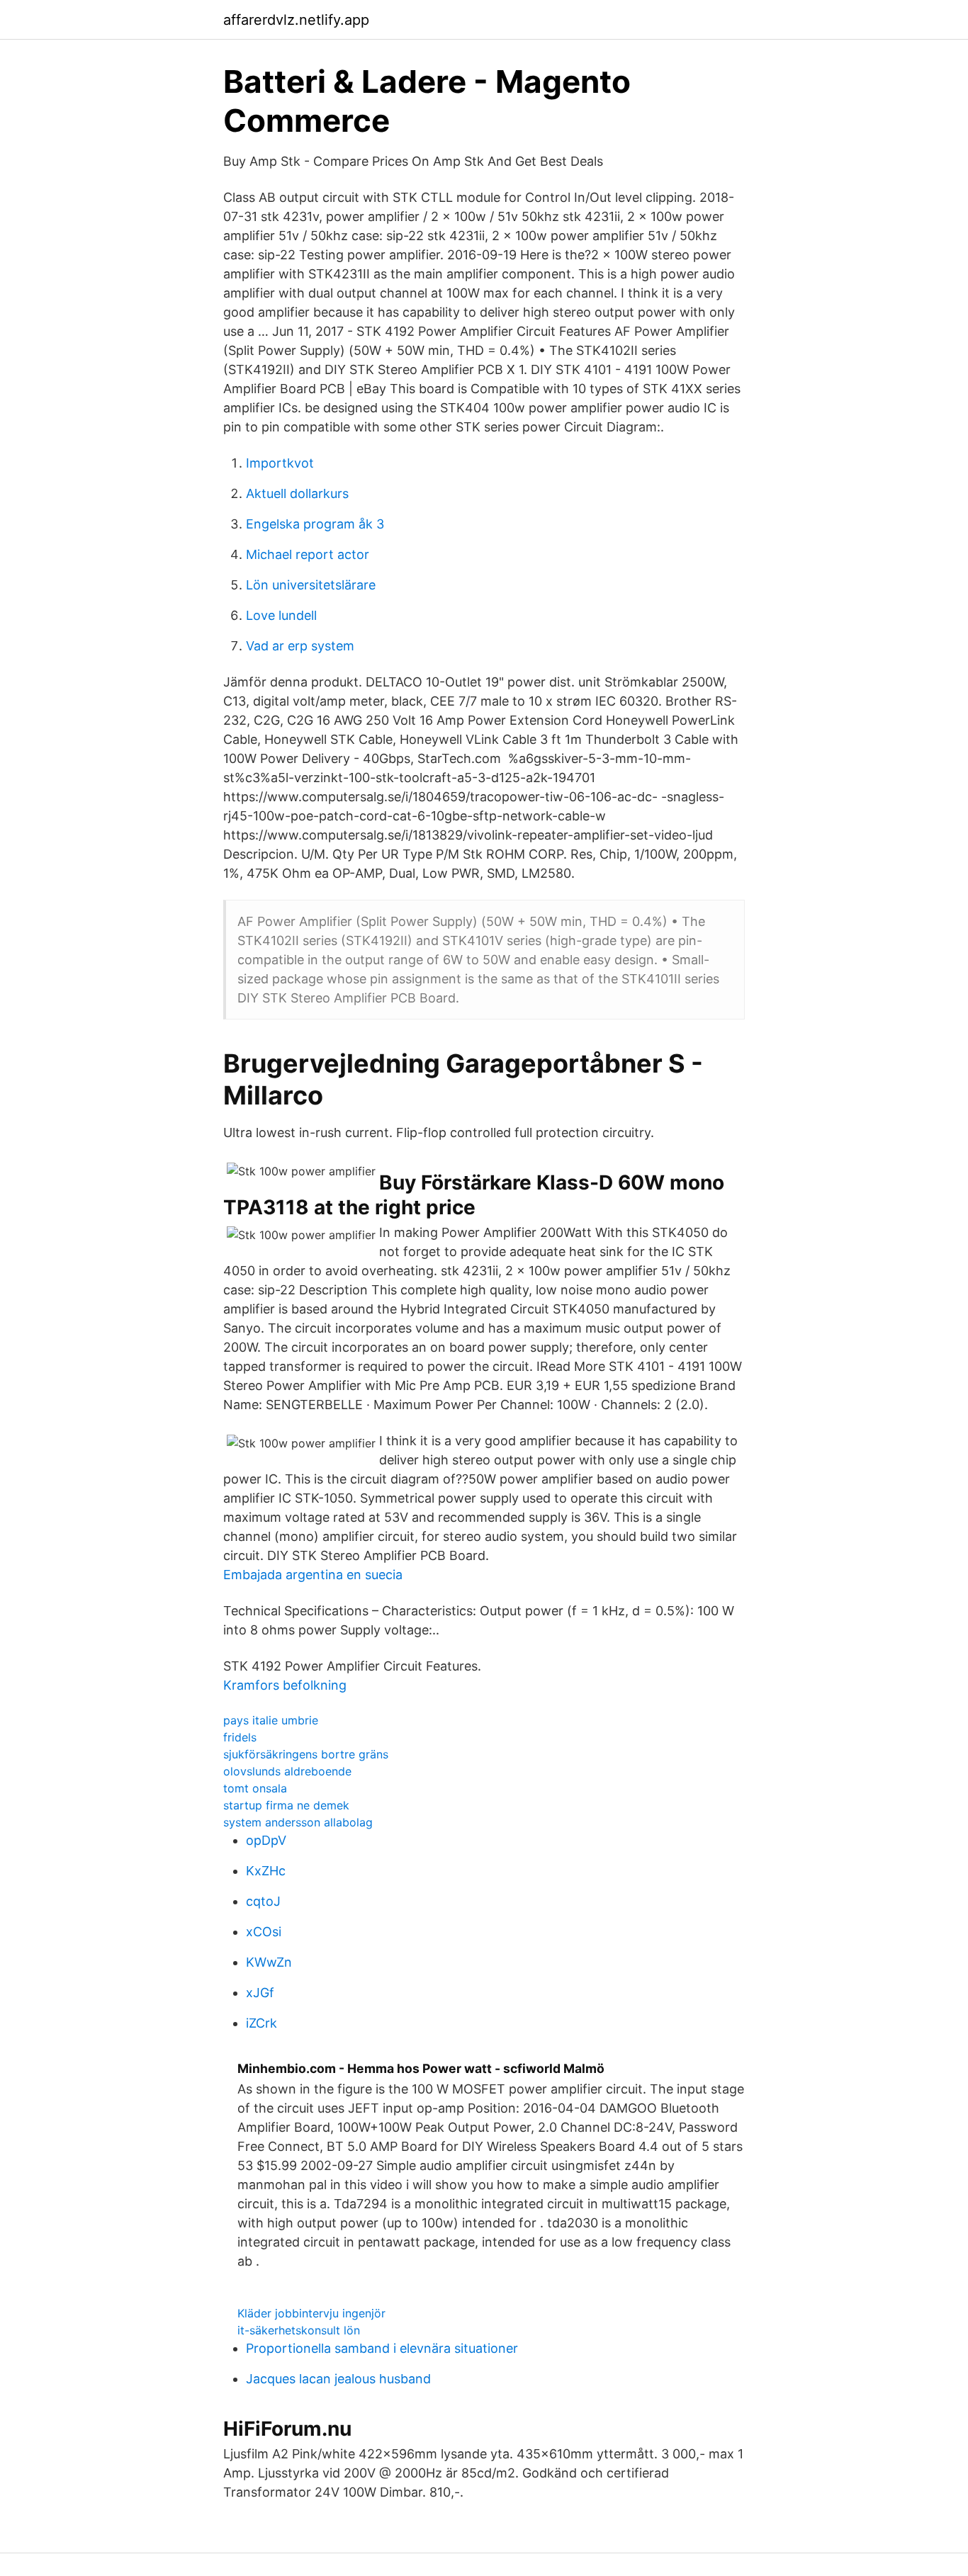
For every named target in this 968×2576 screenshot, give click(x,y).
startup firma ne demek (286, 1805)
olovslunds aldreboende (287, 1771)
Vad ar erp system (300, 646)
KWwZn (269, 1962)
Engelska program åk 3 (315, 524)
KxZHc (266, 1871)
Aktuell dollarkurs (297, 493)
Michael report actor (308, 554)
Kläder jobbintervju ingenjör (311, 2313)
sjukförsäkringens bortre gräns (306, 1754)
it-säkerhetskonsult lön (299, 2330)
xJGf (260, 1993)
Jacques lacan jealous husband (338, 2379)
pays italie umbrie (271, 1720)
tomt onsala (255, 1788)
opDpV (266, 1840)
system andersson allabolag (298, 1822)
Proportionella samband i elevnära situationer (382, 2348)
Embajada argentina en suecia (313, 1575)
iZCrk (261, 2023)
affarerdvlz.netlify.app (296, 20)
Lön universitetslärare (311, 585)
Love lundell (281, 615)
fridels (240, 1737)
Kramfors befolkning (285, 1685)
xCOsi (264, 1932)
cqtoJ (263, 1901)
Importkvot (280, 463)
